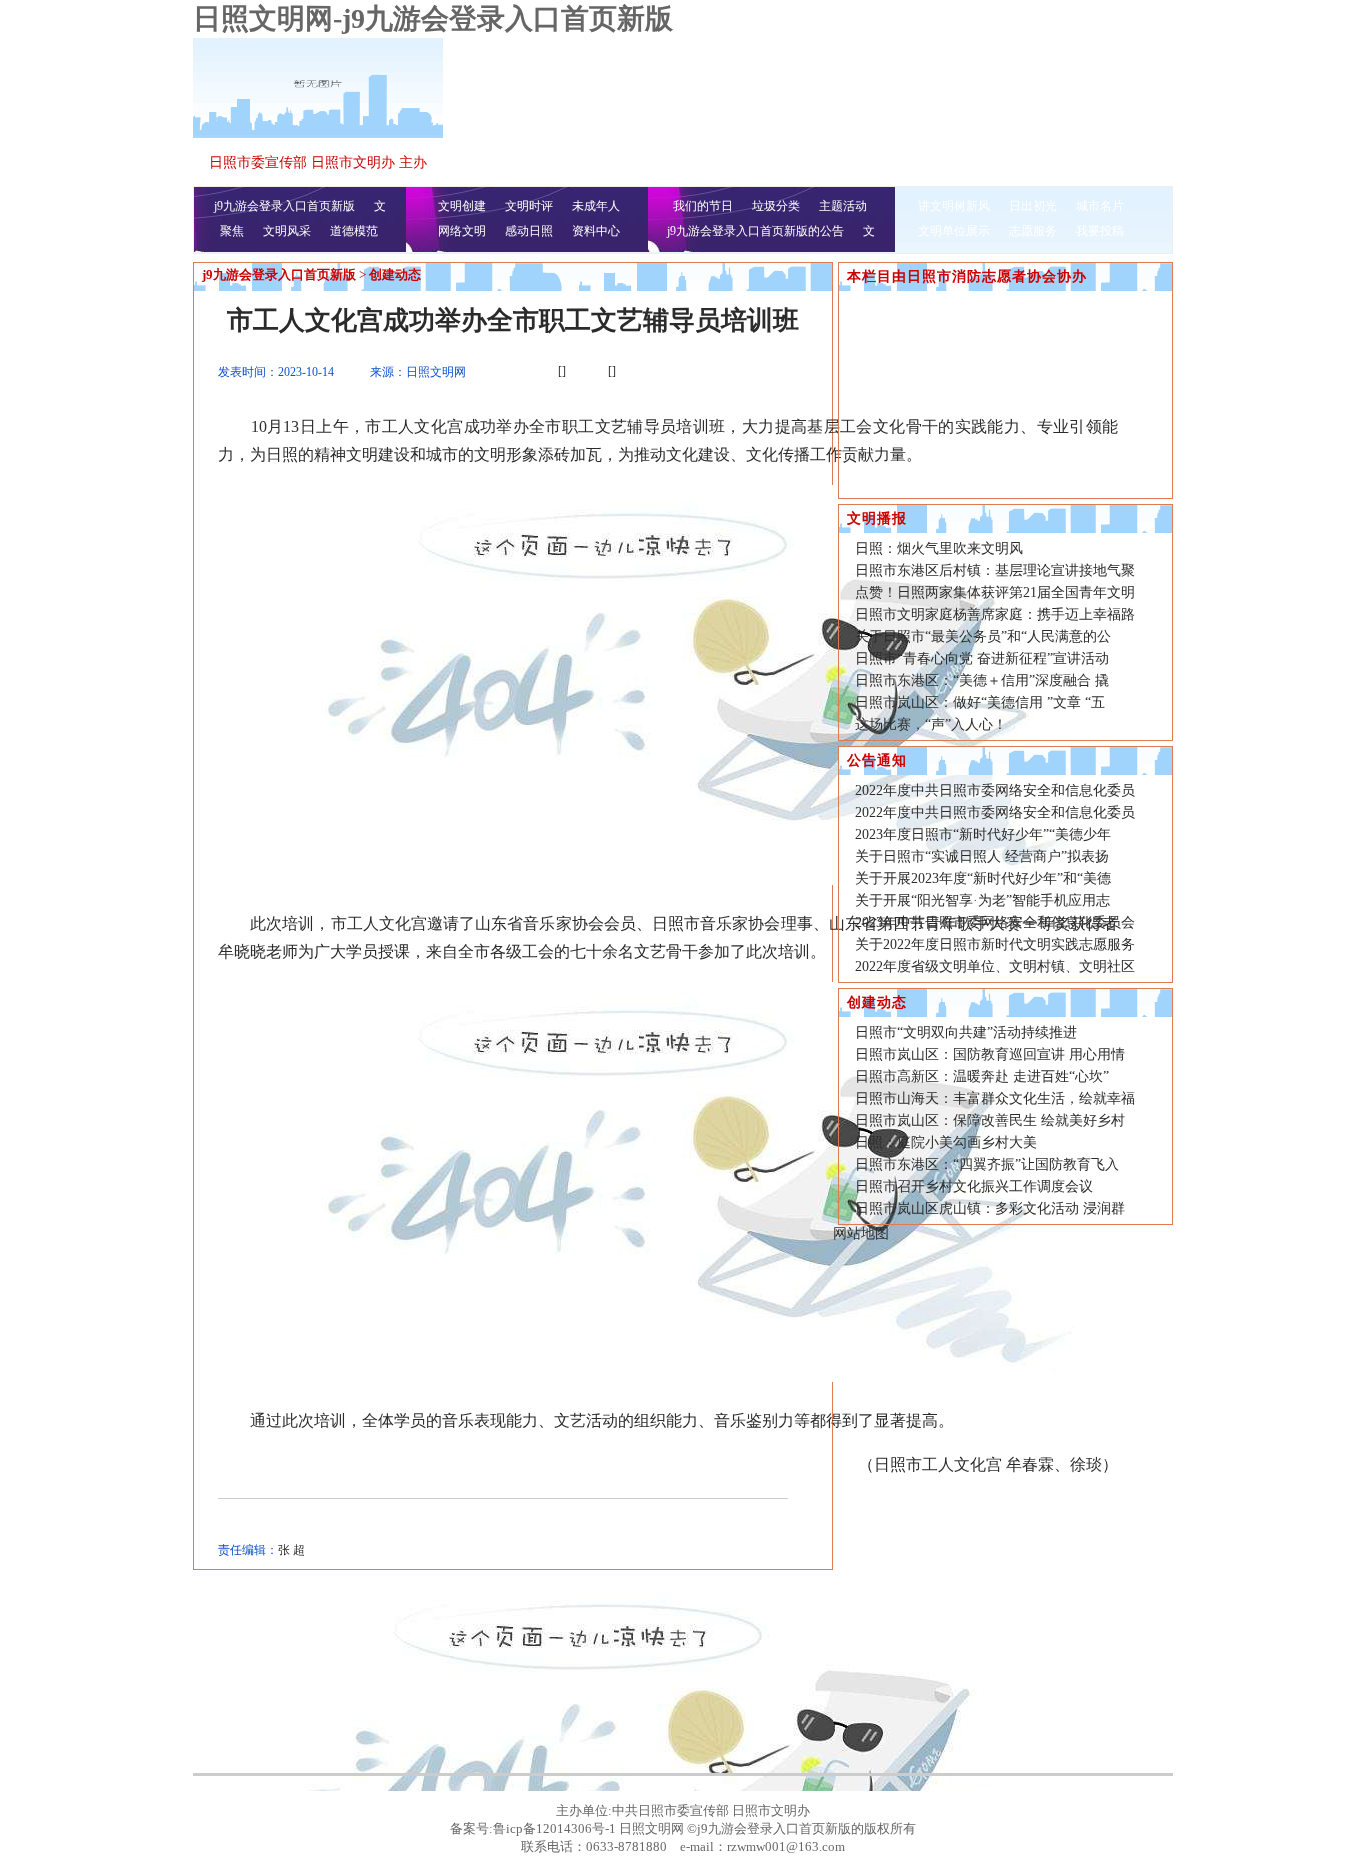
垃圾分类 (776, 206)
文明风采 (287, 231)
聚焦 (232, 231)
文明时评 (529, 206)
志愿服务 (1033, 231)
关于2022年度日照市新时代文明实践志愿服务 (995, 944)
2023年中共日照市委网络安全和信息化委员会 (995, 922)
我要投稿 (1100, 231)
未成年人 (596, 206)
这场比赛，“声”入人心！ (931, 724)
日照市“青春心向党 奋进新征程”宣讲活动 (982, 658)
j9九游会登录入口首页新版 (284, 206)
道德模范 (354, 231)
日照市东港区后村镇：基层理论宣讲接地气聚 (995, 570)
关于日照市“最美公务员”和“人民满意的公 (983, 636)
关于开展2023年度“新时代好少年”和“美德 (983, 878)
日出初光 (1033, 206)
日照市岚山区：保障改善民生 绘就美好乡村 (990, 1120)
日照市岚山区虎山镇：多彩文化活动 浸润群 (990, 1208)
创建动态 (395, 274)
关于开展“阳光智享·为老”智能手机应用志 (982, 900)
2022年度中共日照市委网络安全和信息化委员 (995, 790)
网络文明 (462, 231)
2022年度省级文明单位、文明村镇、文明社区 (995, 966)
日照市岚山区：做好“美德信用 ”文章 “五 (980, 702)
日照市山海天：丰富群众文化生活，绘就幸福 (995, 1098)
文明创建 (462, 206)
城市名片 (1100, 206)
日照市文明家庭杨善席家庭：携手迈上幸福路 (995, 614)
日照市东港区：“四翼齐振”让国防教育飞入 (987, 1164)
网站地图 (861, 1233)
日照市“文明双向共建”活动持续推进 (966, 1032)
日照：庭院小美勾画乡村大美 (946, 1142)
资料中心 (596, 231)
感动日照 (529, 231)
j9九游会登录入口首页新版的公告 (755, 231)
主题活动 (843, 206)
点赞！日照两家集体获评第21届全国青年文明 (995, 592)
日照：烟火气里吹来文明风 (939, 548)
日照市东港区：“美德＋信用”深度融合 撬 (982, 680)
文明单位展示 (954, 231)
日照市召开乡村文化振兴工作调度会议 (974, 1186)
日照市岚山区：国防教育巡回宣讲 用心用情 (990, 1054)
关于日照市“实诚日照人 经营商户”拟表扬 (982, 856)
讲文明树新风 (954, 206)
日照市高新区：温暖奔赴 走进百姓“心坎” (982, 1076)
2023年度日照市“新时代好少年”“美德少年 (983, 834)
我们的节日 (703, 206)
